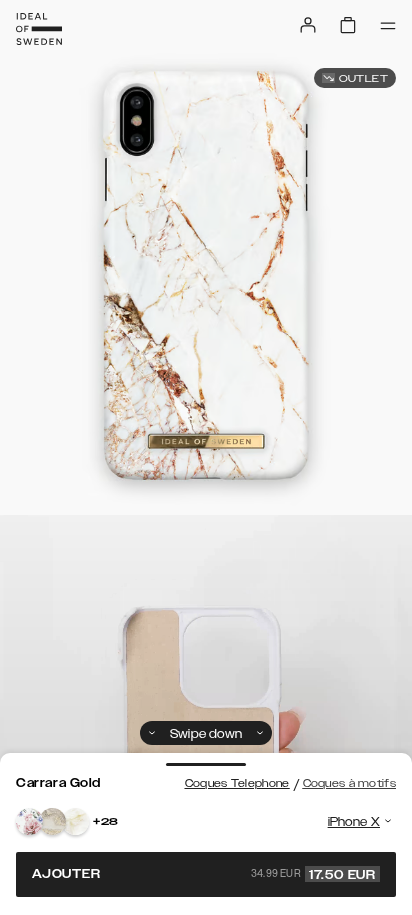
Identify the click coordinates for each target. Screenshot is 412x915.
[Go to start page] (39, 29)
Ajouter (204, 874)
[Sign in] (308, 25)
